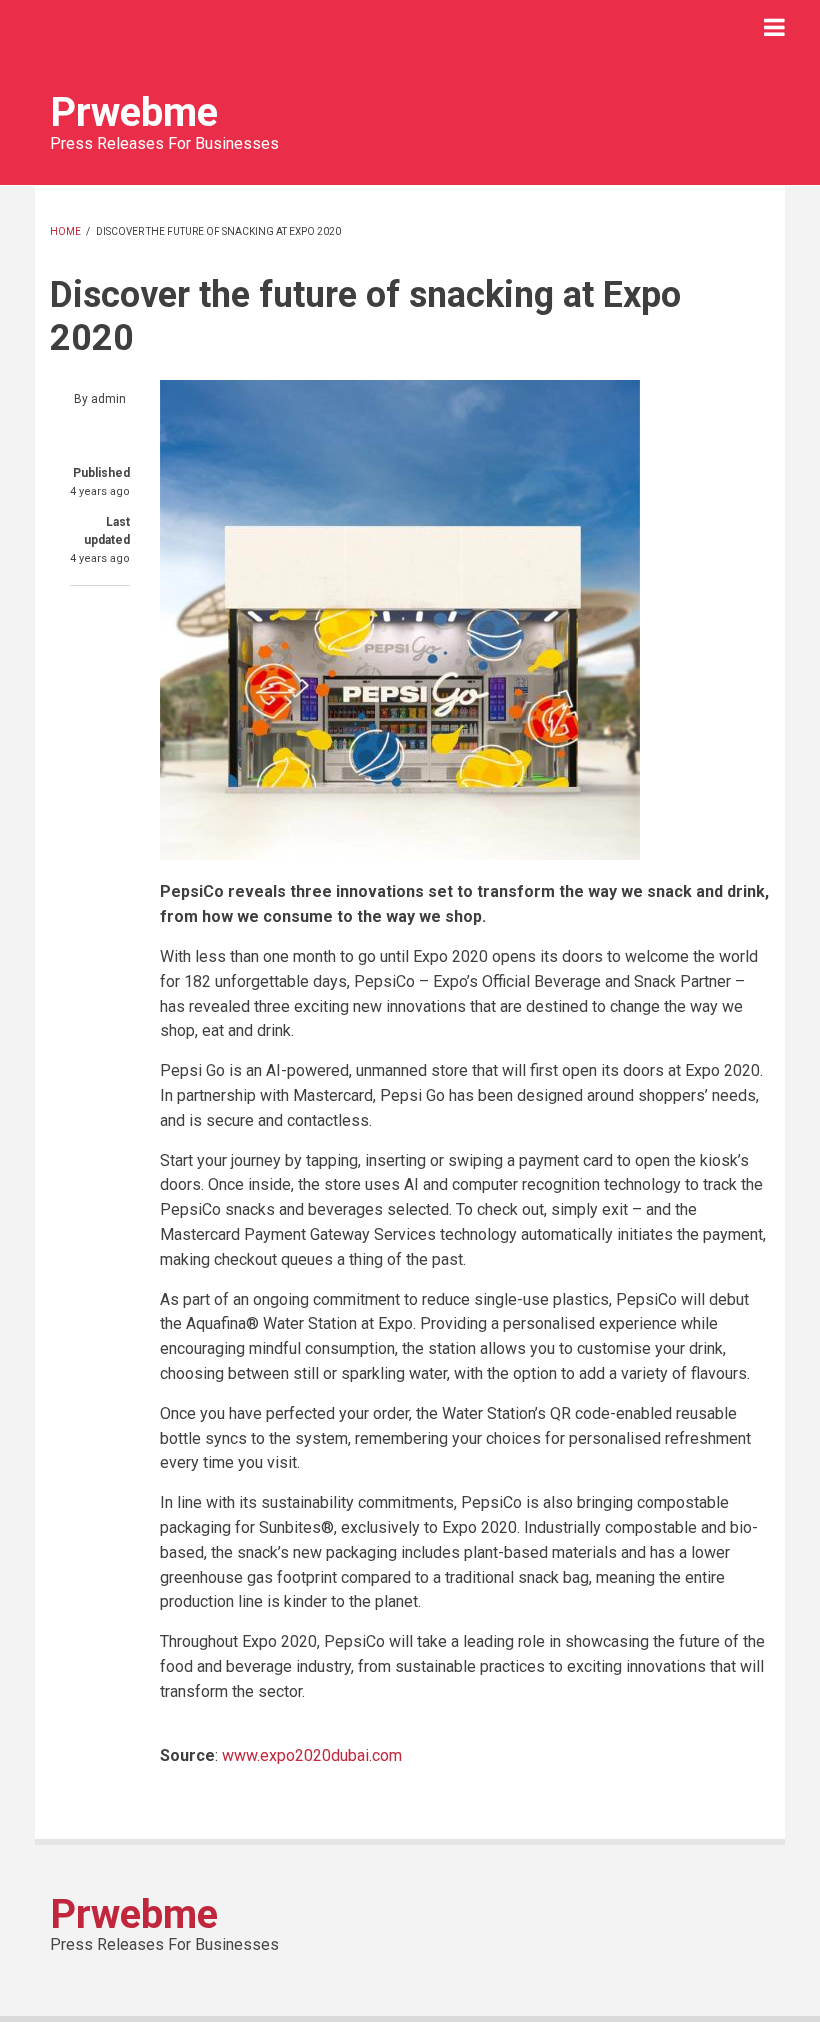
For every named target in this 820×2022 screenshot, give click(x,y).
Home (65, 231)
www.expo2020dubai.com (312, 1755)
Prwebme (134, 112)
